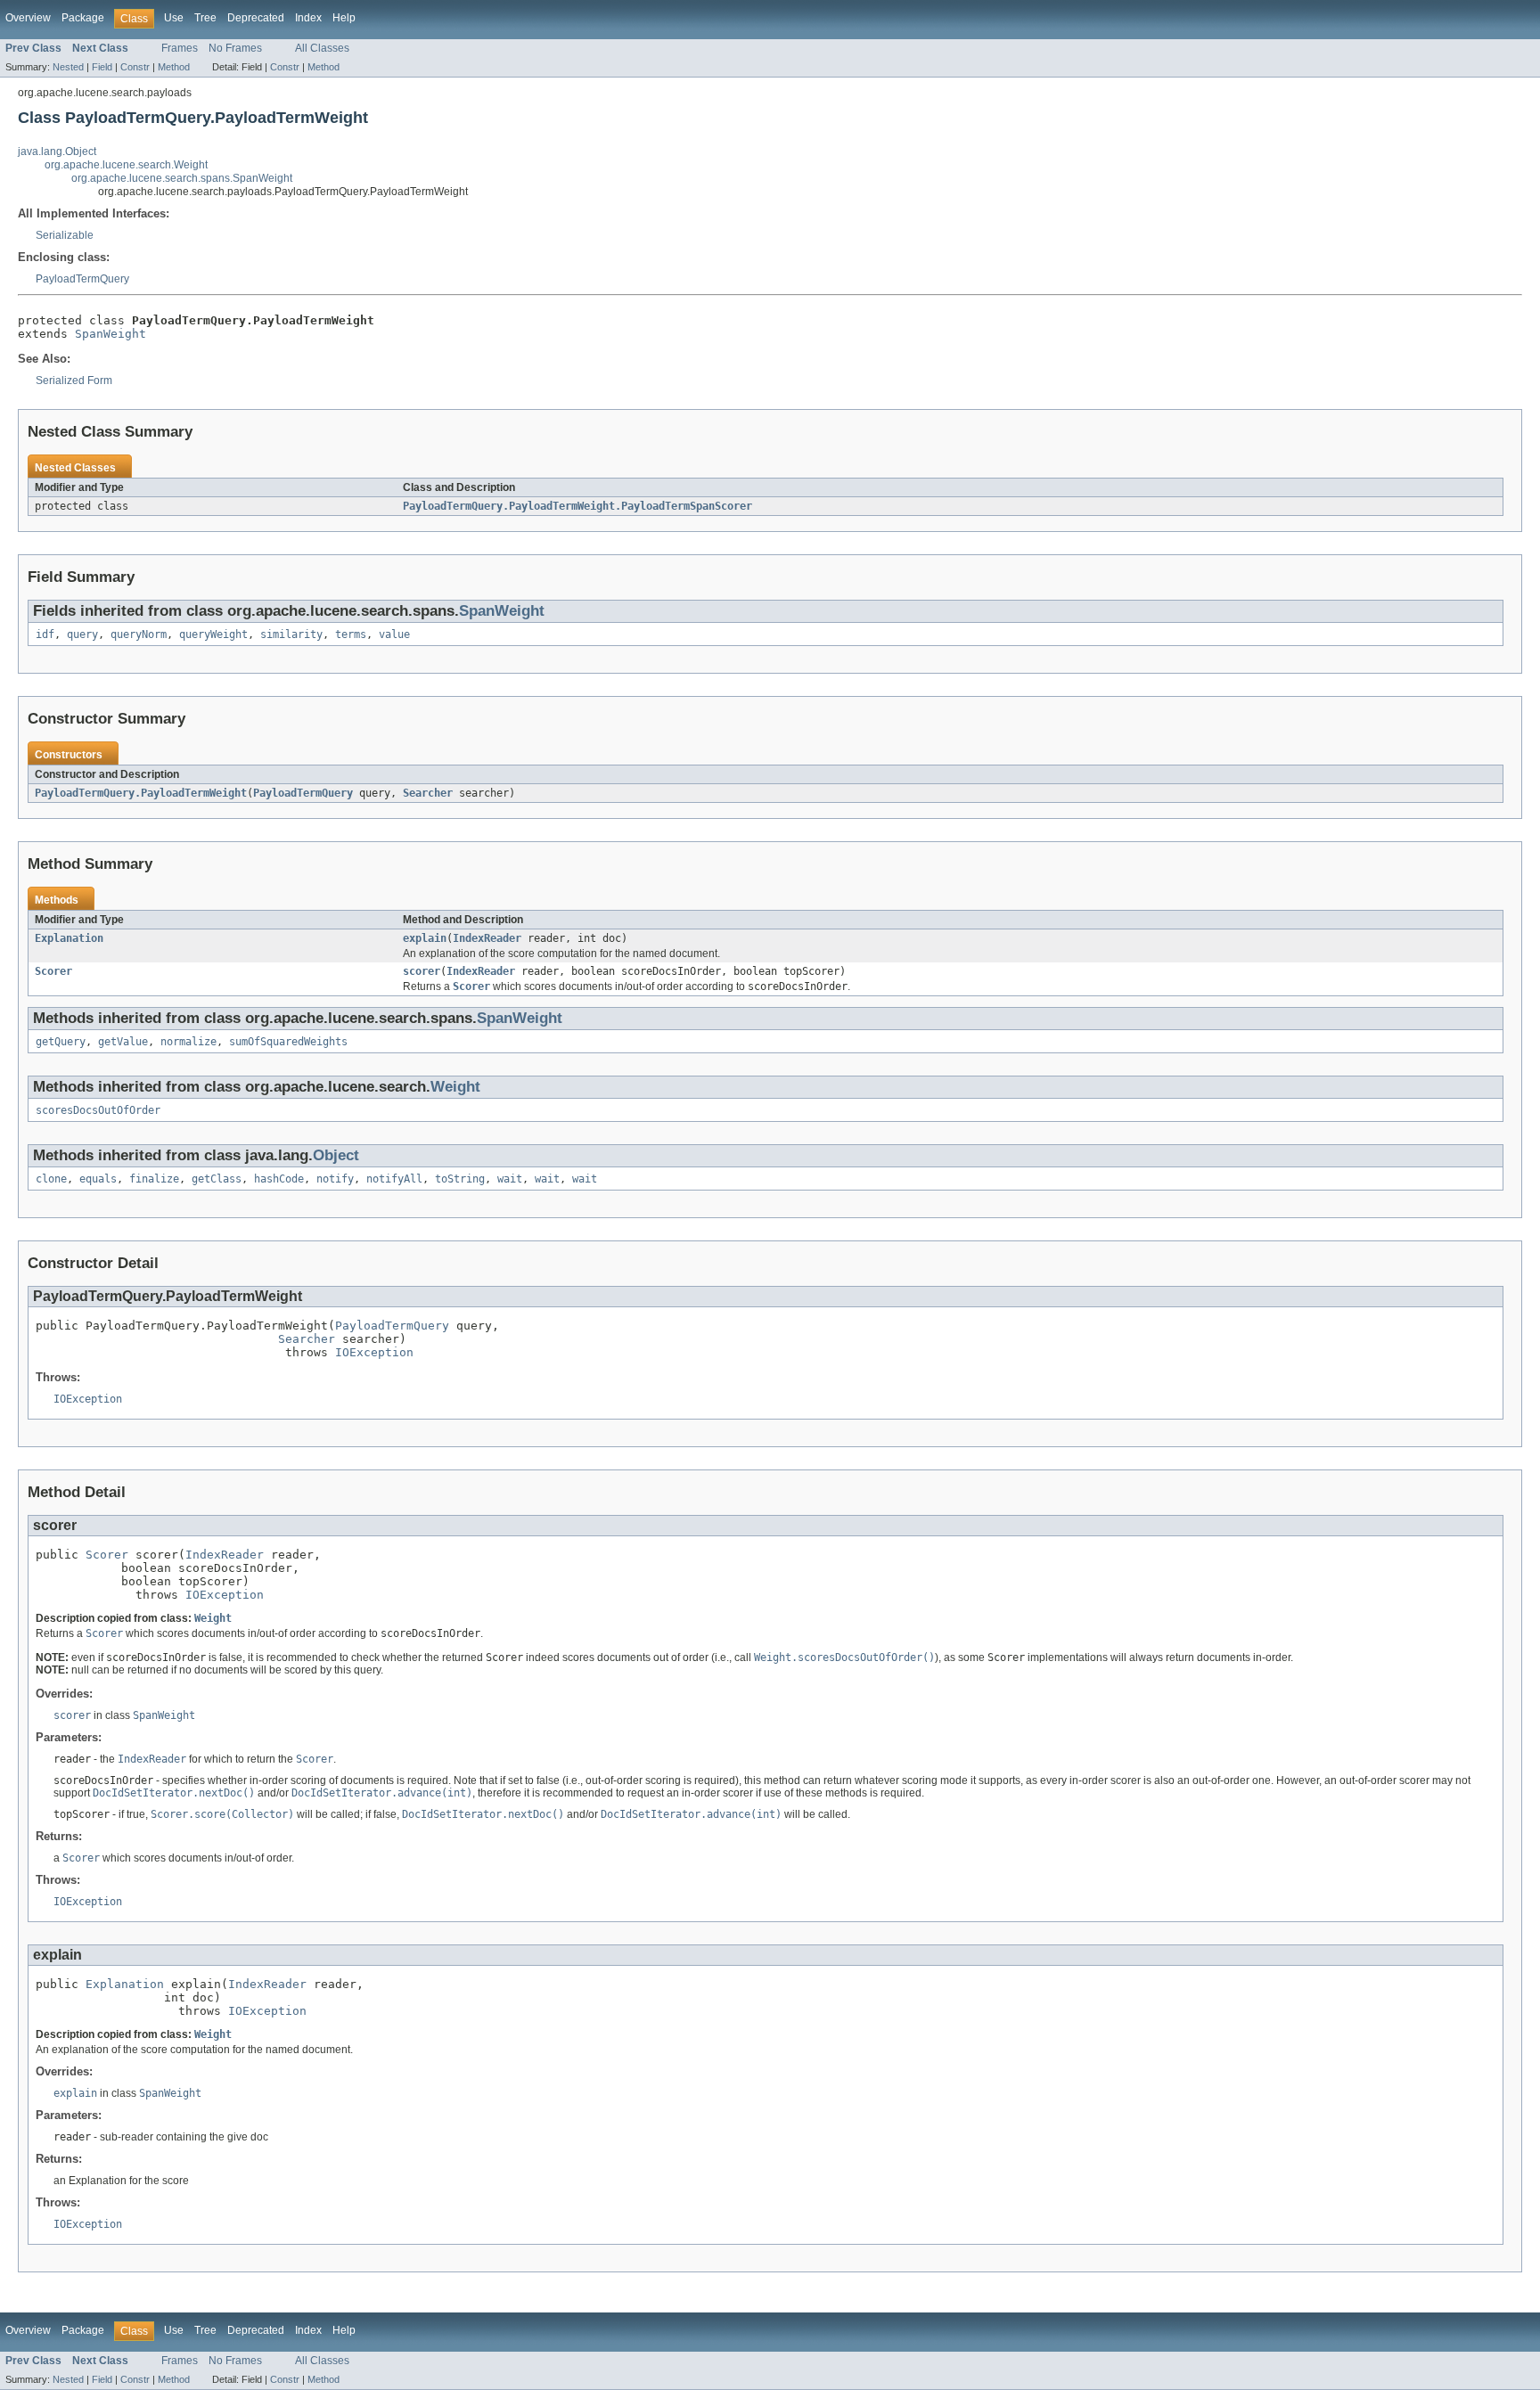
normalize (188, 1042)
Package (83, 18)
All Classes (322, 48)
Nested (68, 67)
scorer (422, 971)
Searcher (428, 793)
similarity (291, 634)
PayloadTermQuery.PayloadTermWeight (141, 793)
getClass (217, 1179)
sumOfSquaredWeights (288, 1042)
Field (102, 67)
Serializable (65, 235)
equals (98, 1179)
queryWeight (213, 634)
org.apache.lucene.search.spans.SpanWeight (182, 178)
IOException (374, 1352)
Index (308, 18)
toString (460, 1179)
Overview (28, 18)
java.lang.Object (57, 151)
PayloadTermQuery (82, 279)
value (394, 634)
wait (510, 1179)
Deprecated (256, 18)
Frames (180, 48)
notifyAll (394, 1179)
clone (51, 1179)
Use (174, 18)
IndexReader (487, 938)
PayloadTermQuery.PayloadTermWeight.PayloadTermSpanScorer (577, 506)
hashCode (279, 1179)
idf (45, 634)
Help (344, 18)
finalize (154, 1179)
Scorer (53, 971)
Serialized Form (74, 381)
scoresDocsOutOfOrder (98, 1110)
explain (425, 938)
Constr (135, 67)
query (82, 634)
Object (336, 1155)
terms (351, 634)
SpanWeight (111, 334)
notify (335, 1179)
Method (174, 67)
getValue (123, 1042)
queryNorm (139, 634)
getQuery (61, 1042)
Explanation (69, 938)
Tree (205, 18)
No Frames (235, 48)
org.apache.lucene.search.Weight (126, 165)
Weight (455, 1087)
